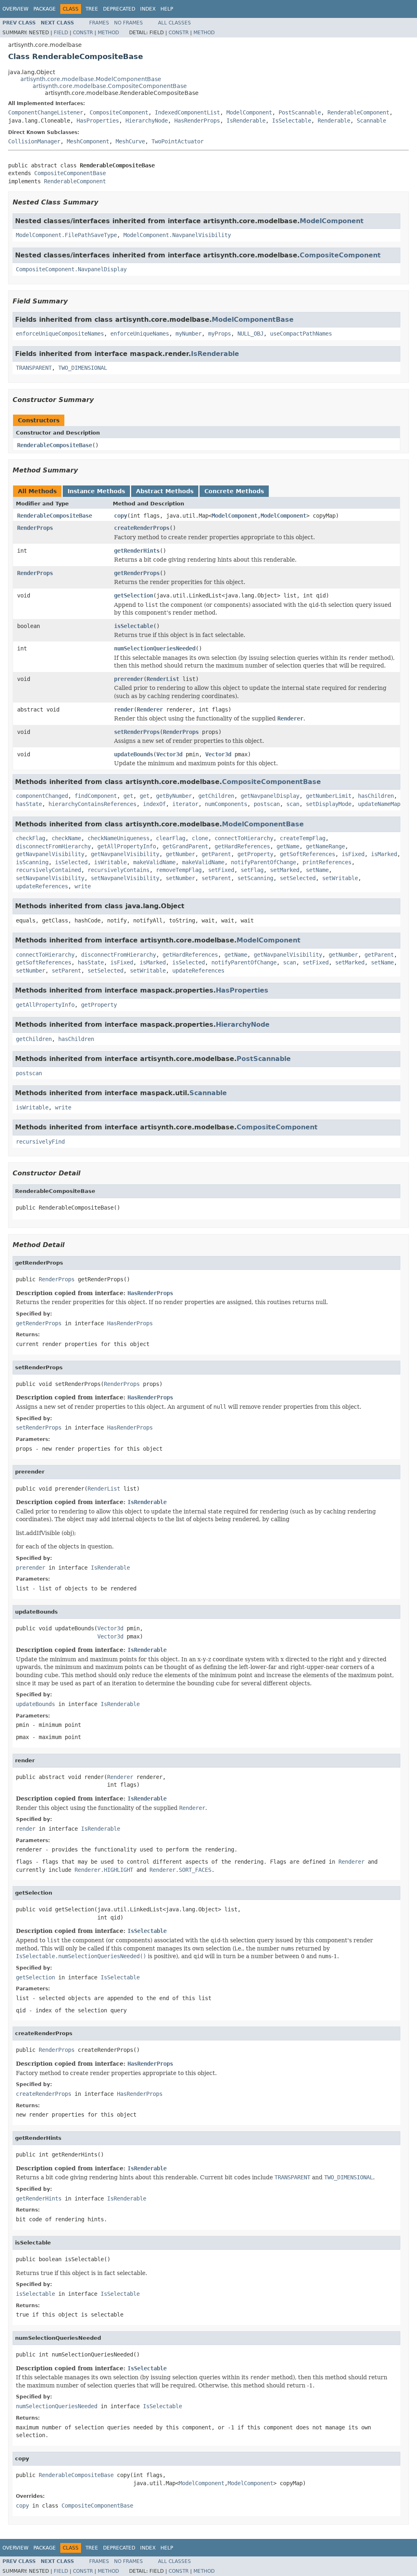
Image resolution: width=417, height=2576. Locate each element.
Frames (99, 23)
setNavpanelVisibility (50, 878)
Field (61, 33)
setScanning (255, 878)
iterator (185, 804)
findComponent (96, 796)
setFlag (252, 870)
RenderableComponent (358, 112)
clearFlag (171, 838)
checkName (66, 838)
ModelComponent (249, 112)
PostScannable (300, 112)
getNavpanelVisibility (50, 854)
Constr (83, 33)
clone (200, 838)
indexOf (154, 804)
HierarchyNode (147, 121)
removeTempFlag (179, 870)
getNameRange (325, 846)
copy (121, 516)
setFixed (221, 870)
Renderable (334, 121)
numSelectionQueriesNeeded (155, 648)
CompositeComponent (119, 112)
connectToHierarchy (244, 838)
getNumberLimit (329, 796)
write (83, 886)
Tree (92, 9)
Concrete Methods (234, 491)
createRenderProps (142, 528)
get (128, 796)
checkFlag (31, 838)
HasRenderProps (197, 121)
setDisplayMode (329, 804)
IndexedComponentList (187, 112)
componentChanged (42, 796)
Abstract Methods (165, 491)
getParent (216, 854)
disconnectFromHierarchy (53, 846)
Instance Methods (96, 491)
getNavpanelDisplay (270, 796)
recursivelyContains (119, 870)
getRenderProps (137, 573)
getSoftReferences (307, 854)
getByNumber (174, 796)
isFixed (353, 854)
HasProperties (98, 121)
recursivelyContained (48, 870)
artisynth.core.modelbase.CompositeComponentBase (110, 86)
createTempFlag (303, 838)
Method (108, 33)
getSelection (134, 595)
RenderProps (35, 528)
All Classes (174, 23)
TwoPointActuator (178, 141)
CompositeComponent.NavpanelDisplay (71, 269)
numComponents (226, 804)
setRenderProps (137, 732)
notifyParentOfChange (263, 862)
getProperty (255, 854)
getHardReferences (242, 846)
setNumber (180, 878)
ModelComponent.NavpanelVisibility (177, 235)
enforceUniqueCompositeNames (60, 334)
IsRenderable (246, 121)
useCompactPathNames (301, 334)
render (124, 709)
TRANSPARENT (34, 368)
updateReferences (42, 886)
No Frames (128, 23)
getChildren (216, 796)
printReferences (327, 862)
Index (148, 9)
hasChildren (376, 796)
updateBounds (134, 754)
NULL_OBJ (250, 334)
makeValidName (154, 862)
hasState (29, 804)
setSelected (298, 878)
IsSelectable (292, 121)
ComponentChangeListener (46, 112)
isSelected (71, 862)
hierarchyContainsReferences (92, 804)
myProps (219, 334)
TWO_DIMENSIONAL (83, 368)
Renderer (150, 709)
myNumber (189, 334)
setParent (216, 878)
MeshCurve (130, 141)
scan (293, 804)
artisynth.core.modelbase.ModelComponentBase (91, 79)
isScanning (32, 862)
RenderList (163, 679)
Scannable (371, 121)
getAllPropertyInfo (127, 846)
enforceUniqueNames (140, 334)
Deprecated (119, 9)
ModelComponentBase (253, 320)
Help (167, 9)
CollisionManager (34, 141)
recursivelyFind (40, 1142)
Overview (15, 9)
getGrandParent (185, 846)
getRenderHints (137, 551)
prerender (129, 679)
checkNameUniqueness (119, 838)
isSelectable (134, 626)
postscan (267, 804)
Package (45, 9)
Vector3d (169, 754)
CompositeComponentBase (70, 173)
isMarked (384, 854)
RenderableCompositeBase (55, 445)
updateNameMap (379, 804)
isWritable (110, 862)
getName (288, 846)
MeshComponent (88, 141)
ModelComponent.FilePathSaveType (66, 235)
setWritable (340, 878)
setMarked (285, 870)
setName (317, 870)
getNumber (180, 854)
